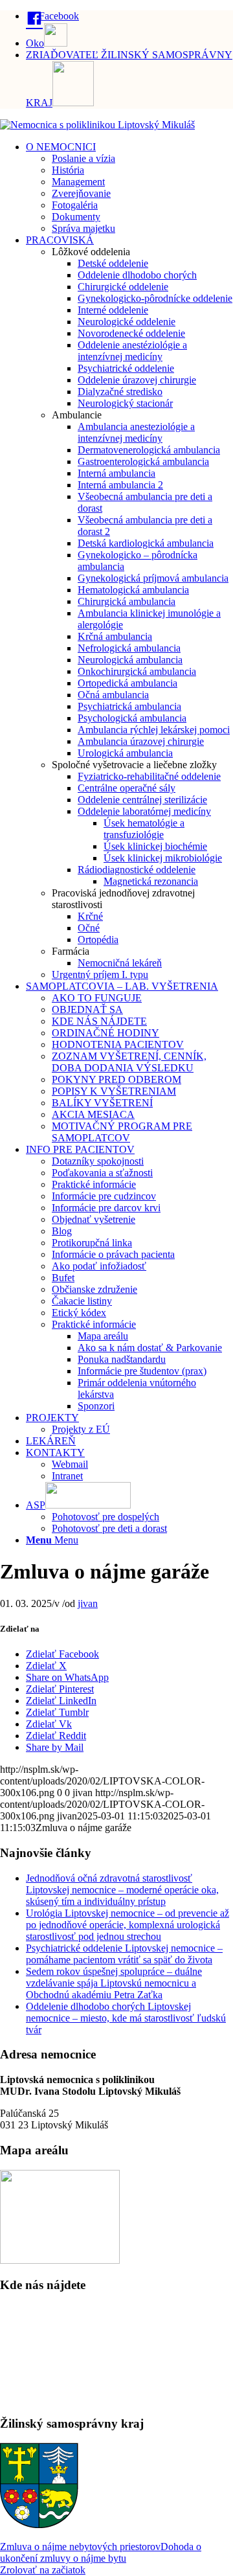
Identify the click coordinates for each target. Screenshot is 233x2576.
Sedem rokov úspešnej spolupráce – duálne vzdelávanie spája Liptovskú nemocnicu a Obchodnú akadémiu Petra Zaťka (114, 1983)
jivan (88, 1603)
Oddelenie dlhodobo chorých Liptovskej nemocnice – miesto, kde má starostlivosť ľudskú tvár (126, 2018)
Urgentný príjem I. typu (100, 975)
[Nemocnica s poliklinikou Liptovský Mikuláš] (97, 125)
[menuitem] (129, 17)
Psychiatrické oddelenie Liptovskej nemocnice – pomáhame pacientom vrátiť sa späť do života (124, 1954)
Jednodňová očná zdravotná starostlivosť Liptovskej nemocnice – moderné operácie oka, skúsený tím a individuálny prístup (122, 1890)
